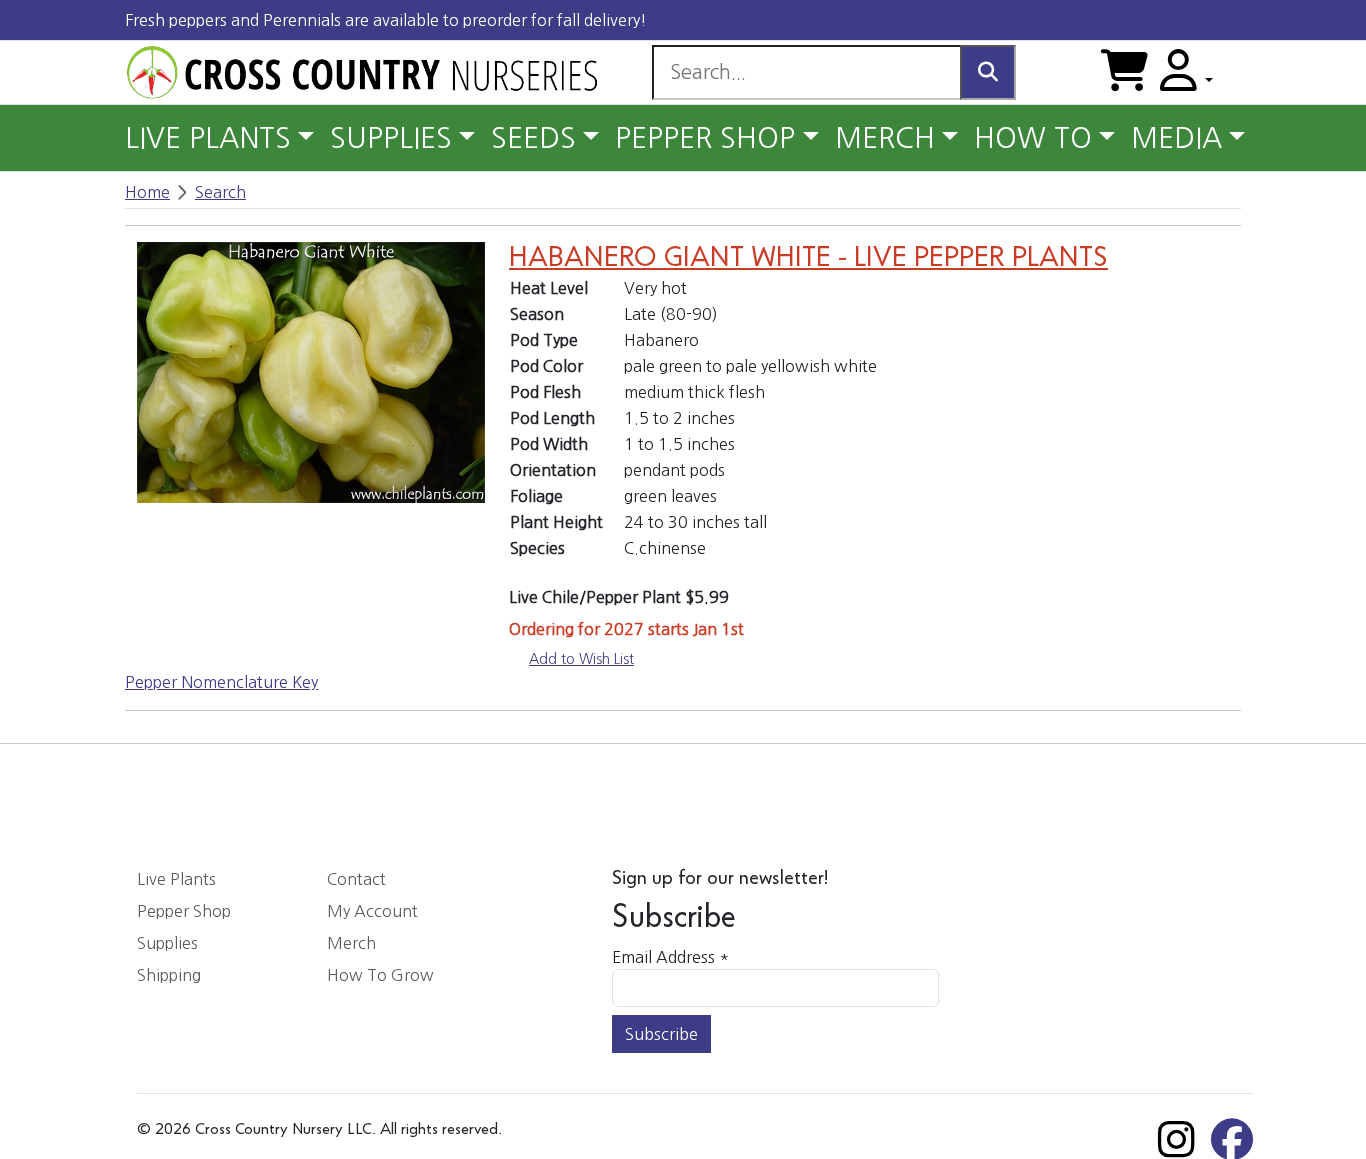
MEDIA (1176, 138)
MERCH (885, 138)
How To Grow (380, 975)
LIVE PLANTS (208, 138)
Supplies (167, 943)
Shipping (169, 975)
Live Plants (176, 879)
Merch (351, 943)
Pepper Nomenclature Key (221, 682)
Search (220, 192)
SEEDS (533, 138)
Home (147, 192)
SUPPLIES (391, 138)
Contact (356, 879)
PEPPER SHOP (705, 138)
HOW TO (1033, 138)
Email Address (670, 957)
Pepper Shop (184, 911)
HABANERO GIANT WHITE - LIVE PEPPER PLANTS (808, 258)
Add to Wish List (581, 659)
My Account (372, 911)
